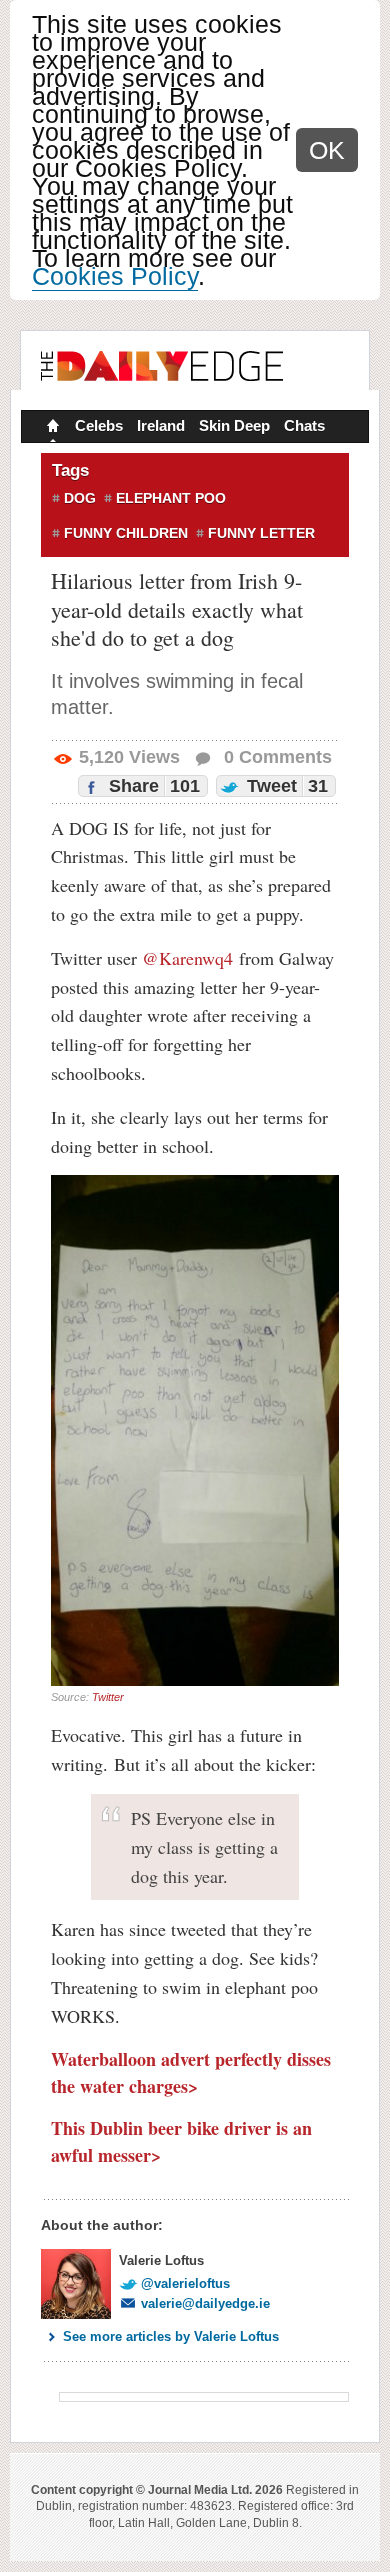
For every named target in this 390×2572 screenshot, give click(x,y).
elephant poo (171, 498)
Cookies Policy (115, 276)
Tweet (285, 786)
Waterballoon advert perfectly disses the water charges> (191, 2072)
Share (152, 786)
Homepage (51, 428)
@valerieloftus (185, 2283)
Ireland (161, 425)
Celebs (99, 425)
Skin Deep (234, 425)
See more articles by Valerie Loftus (171, 2336)
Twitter (108, 1697)
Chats (304, 425)
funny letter (261, 533)
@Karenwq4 (187, 958)
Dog (80, 498)
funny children (126, 533)
